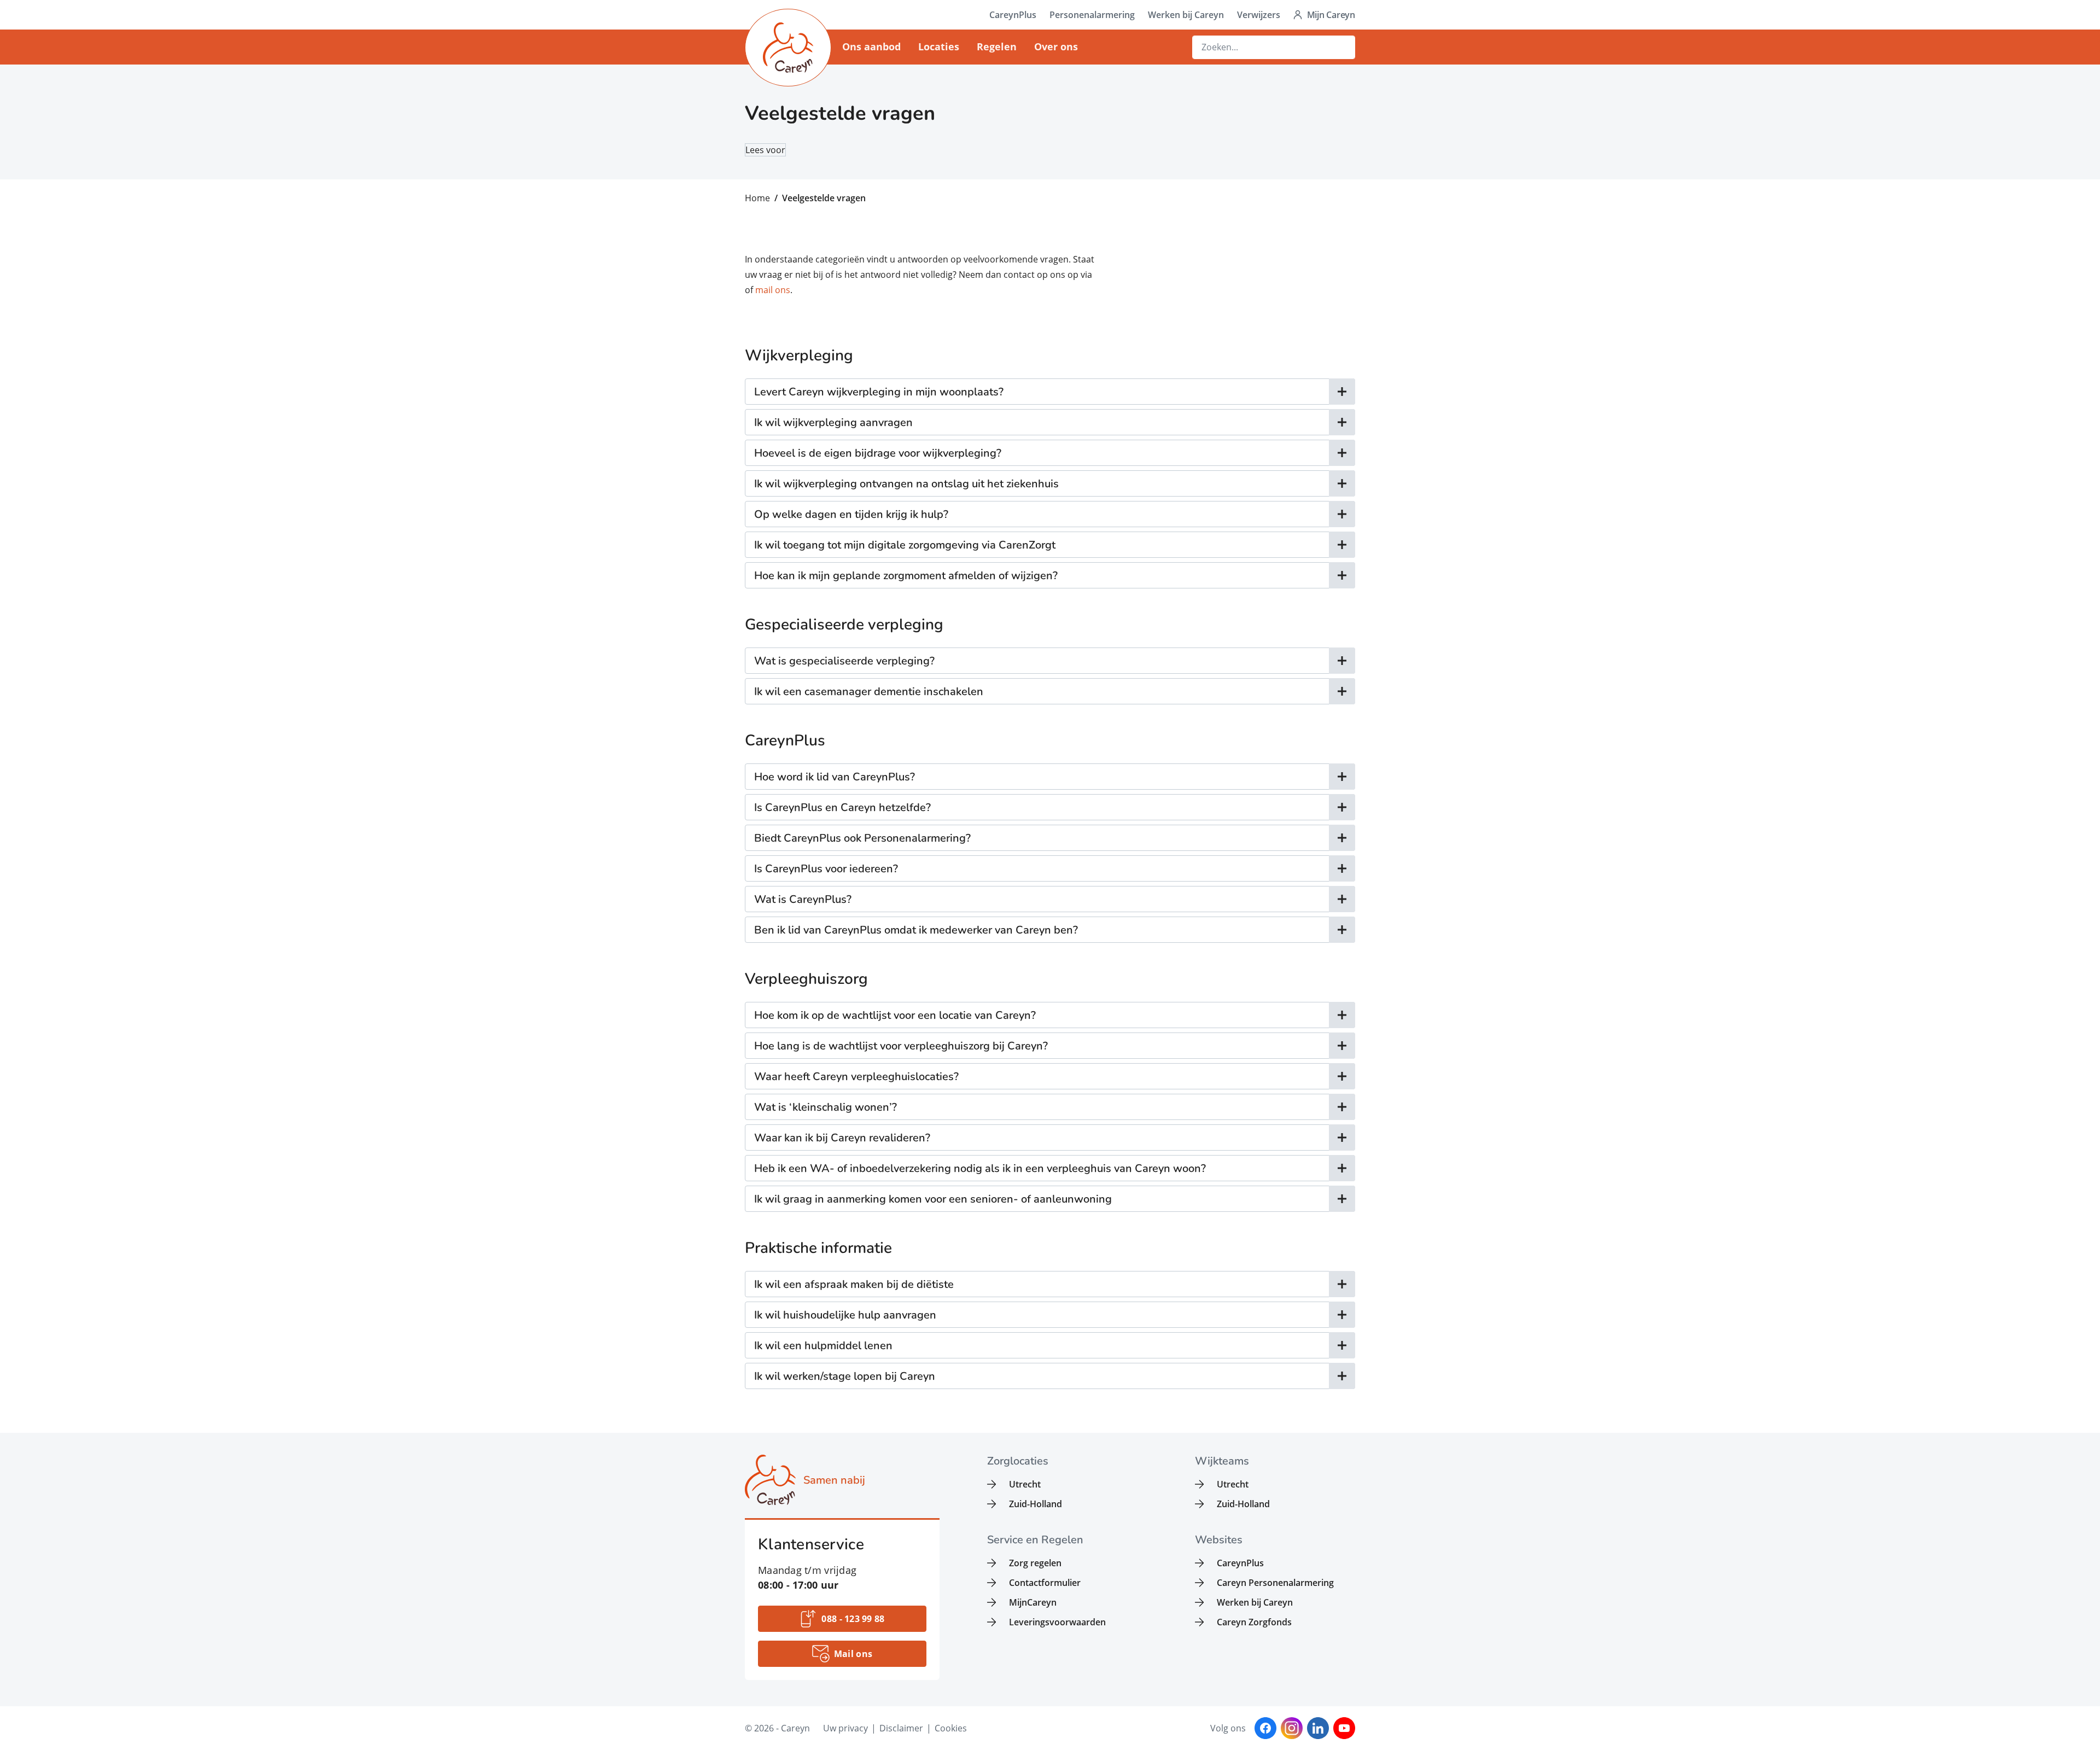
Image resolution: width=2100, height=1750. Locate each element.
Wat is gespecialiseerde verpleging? (844, 661)
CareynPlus (1013, 15)
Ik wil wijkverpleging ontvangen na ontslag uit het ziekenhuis (906, 484)
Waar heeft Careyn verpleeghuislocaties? (856, 1077)
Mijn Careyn (1331, 15)
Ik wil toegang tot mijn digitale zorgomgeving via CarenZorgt (905, 545)
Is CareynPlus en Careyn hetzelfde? (842, 807)
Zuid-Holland (1036, 1504)
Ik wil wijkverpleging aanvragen (833, 422)
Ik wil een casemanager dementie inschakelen (869, 692)
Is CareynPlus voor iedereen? (826, 869)
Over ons (1056, 46)
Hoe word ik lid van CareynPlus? (835, 777)
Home (757, 198)
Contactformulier (1045, 1583)
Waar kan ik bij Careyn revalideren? (842, 1138)
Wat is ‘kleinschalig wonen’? (826, 1107)
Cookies (951, 1728)
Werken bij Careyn (1186, 15)
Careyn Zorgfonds (1254, 1622)
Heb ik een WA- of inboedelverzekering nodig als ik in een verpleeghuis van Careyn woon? (980, 1168)
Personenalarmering (1092, 15)
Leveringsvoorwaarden (1057, 1622)
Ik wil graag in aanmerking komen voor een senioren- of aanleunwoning (933, 1199)
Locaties (939, 46)
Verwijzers (1259, 15)
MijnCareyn (1033, 1602)
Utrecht (1025, 1484)
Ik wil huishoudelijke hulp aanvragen (845, 1315)
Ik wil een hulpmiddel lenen (823, 1346)
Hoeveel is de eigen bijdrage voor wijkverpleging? (878, 453)
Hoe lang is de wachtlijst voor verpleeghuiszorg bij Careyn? (901, 1046)
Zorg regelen (1035, 1563)
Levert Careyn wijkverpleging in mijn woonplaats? (879, 392)
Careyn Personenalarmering (1275, 1583)
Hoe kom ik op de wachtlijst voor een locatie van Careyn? (895, 1015)
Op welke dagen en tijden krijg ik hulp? (851, 514)
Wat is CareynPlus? (803, 899)
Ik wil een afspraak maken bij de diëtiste (854, 1284)
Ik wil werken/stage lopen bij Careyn (845, 1376)
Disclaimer (901, 1728)
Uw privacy (845, 1728)
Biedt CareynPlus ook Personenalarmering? (862, 838)
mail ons (773, 290)
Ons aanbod (871, 46)
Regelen (997, 46)
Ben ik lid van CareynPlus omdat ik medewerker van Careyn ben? (916, 930)
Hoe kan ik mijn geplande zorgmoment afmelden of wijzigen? (906, 576)
